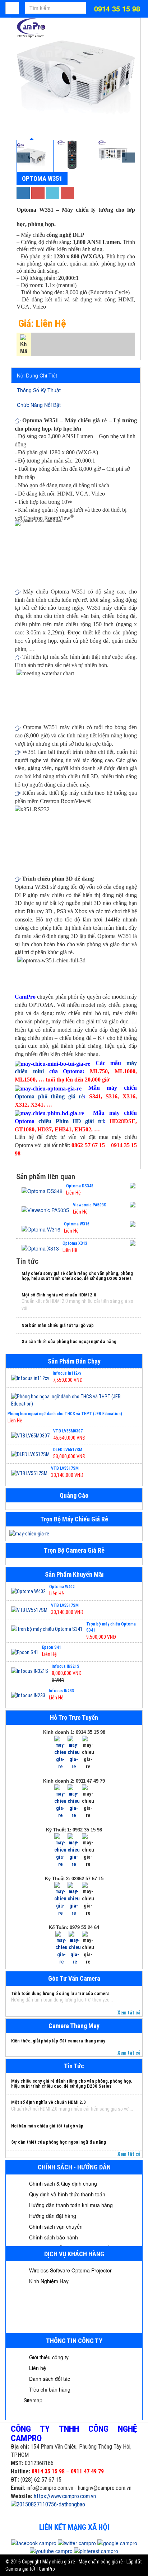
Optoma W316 (77, 1224)
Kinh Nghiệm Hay (48, 2281)
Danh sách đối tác (49, 2379)
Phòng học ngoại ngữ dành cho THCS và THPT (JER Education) (65, 1414)
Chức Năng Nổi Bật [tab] (39, 405)
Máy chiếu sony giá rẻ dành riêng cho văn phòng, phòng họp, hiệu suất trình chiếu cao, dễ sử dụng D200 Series (77, 1276)
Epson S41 (52, 1647)
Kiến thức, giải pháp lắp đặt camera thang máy (58, 2041)
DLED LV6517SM (68, 1450)
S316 (112, 1096)
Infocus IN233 (61, 1691)
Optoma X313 (75, 1243)
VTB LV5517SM (65, 1468)
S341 (95, 1096)
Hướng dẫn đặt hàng (52, 2216)
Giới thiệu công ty (48, 2357)
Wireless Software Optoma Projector (70, 2270)
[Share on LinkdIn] (53, 193)
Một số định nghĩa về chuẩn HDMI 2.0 (59, 1295)
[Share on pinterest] (67, 193)
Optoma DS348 (80, 1186)
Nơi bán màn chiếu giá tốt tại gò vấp (58, 1325)
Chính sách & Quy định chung (62, 2183)
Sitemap (33, 2400)
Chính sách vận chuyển (55, 2227)
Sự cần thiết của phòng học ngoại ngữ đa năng (69, 1341)
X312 (21, 1105)
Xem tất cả (129, 2013)
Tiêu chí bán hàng (49, 2389)
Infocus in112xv (67, 1373)
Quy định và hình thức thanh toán (66, 2194)
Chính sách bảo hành (53, 2237)
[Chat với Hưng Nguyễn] (60, 1752)
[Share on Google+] (38, 193)
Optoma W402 (62, 1587)
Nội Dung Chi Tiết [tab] (37, 375)
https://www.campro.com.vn (65, 2496)
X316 (129, 1096)
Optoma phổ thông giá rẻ (49, 1096)
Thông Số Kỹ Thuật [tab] (39, 390)
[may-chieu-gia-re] (74, 1534)
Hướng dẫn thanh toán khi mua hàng (70, 2205)
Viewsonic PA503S (90, 1205)
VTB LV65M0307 (68, 1431)
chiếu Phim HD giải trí (71, 1121)
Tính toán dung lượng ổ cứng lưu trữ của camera (60, 1993)
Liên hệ (37, 2368)
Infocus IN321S (66, 1666)
